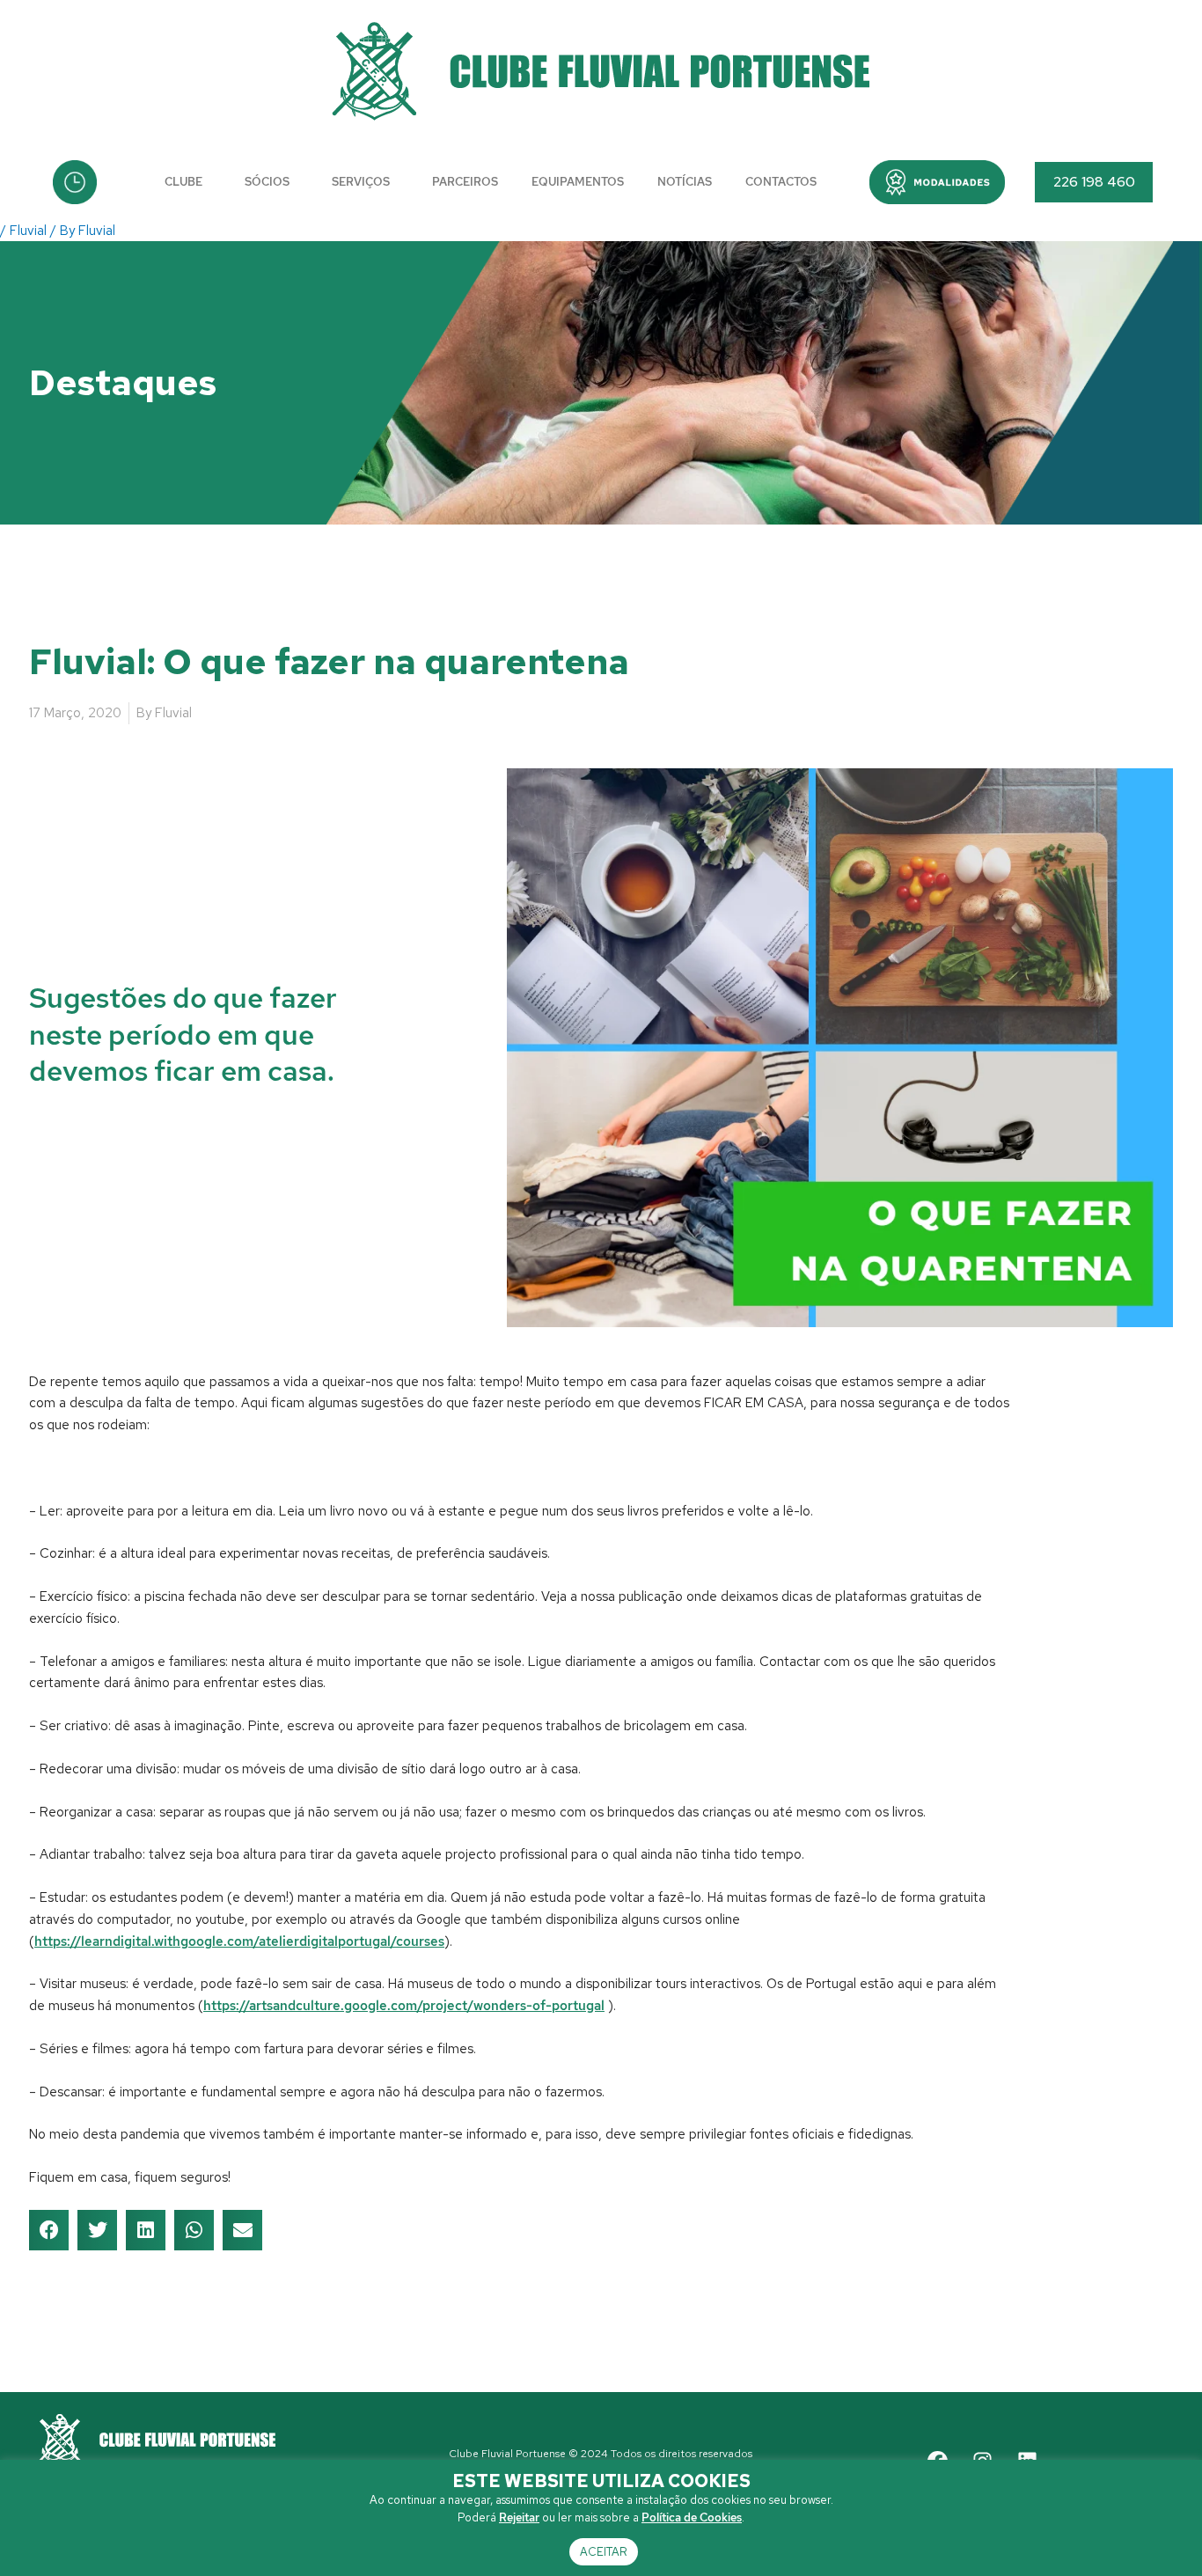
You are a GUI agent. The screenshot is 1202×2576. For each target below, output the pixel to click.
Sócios (267, 182)
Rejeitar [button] (519, 2517)
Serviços (361, 182)
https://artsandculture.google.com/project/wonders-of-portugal (404, 2006)
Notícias (685, 182)
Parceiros (465, 182)
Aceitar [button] (604, 2552)
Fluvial (28, 231)
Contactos (781, 182)
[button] (937, 182)
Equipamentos (578, 182)
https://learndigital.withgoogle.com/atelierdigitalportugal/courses (239, 1941)
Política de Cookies (692, 2517)
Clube (183, 182)
